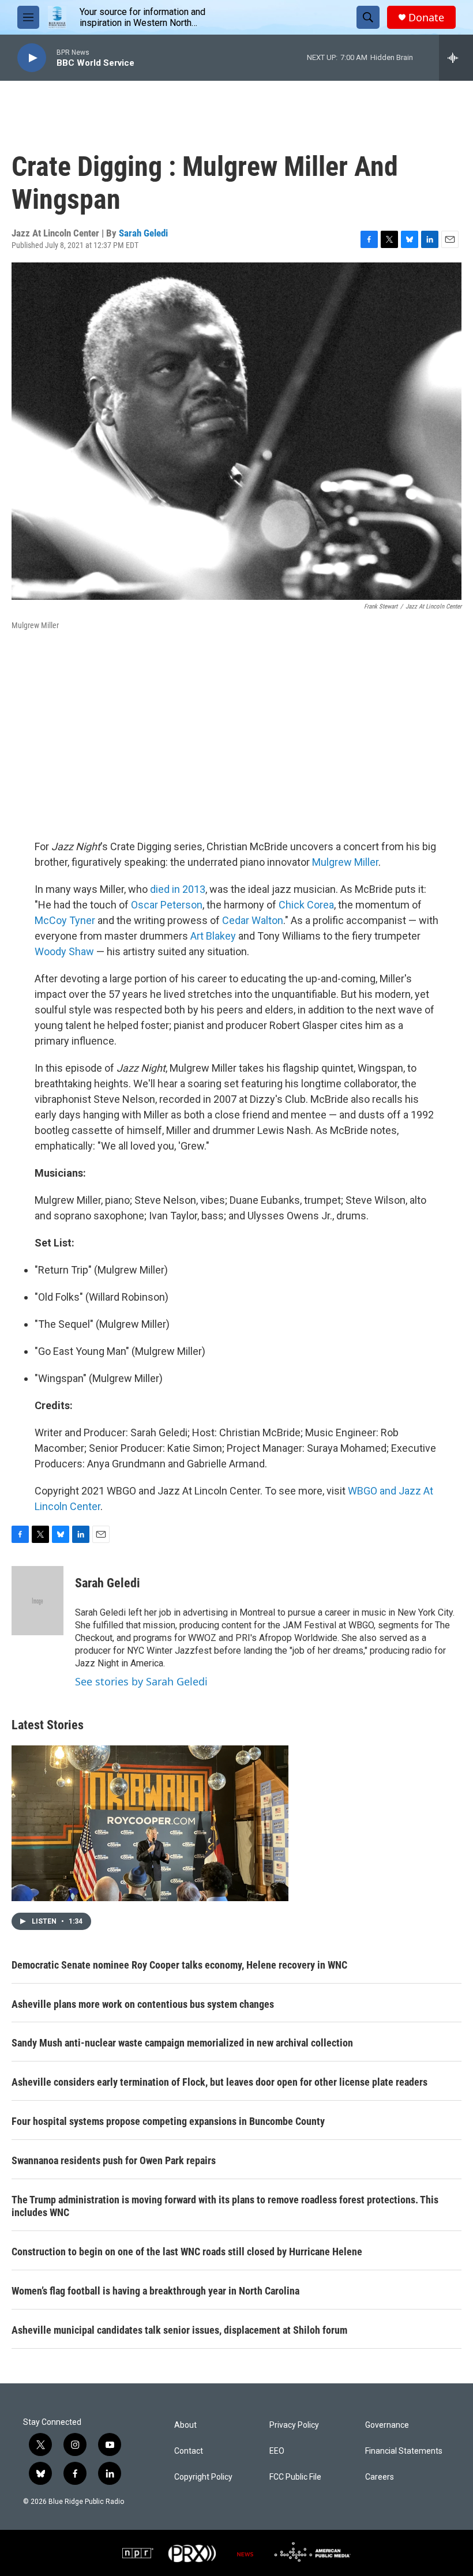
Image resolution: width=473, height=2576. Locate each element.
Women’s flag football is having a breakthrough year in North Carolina (155, 2291)
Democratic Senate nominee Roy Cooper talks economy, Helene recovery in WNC (179, 1965)
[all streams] (456, 58)
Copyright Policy (203, 2477)
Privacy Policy (294, 2425)
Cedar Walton (253, 920)
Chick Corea (306, 905)
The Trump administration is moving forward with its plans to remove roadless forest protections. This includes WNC (225, 2206)
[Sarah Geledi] (37, 1601)
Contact (189, 2451)
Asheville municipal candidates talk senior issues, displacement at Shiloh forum (179, 2330)
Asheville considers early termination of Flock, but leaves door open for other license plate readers (219, 2082)
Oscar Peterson (167, 905)
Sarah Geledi (143, 233)
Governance (387, 2425)
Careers (380, 2477)
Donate (426, 18)
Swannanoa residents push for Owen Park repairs (114, 2160)
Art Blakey (213, 936)
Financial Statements (404, 2451)
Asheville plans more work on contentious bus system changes (143, 2004)
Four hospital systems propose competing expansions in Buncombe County (168, 2121)
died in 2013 (178, 889)
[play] (32, 58)
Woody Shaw (64, 951)
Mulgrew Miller (345, 862)
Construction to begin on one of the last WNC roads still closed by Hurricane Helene (187, 2252)
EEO (277, 2451)
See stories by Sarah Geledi (141, 1681)
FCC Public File (295, 2477)
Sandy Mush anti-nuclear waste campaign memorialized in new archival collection (182, 2043)
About (185, 2425)
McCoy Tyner (65, 920)
